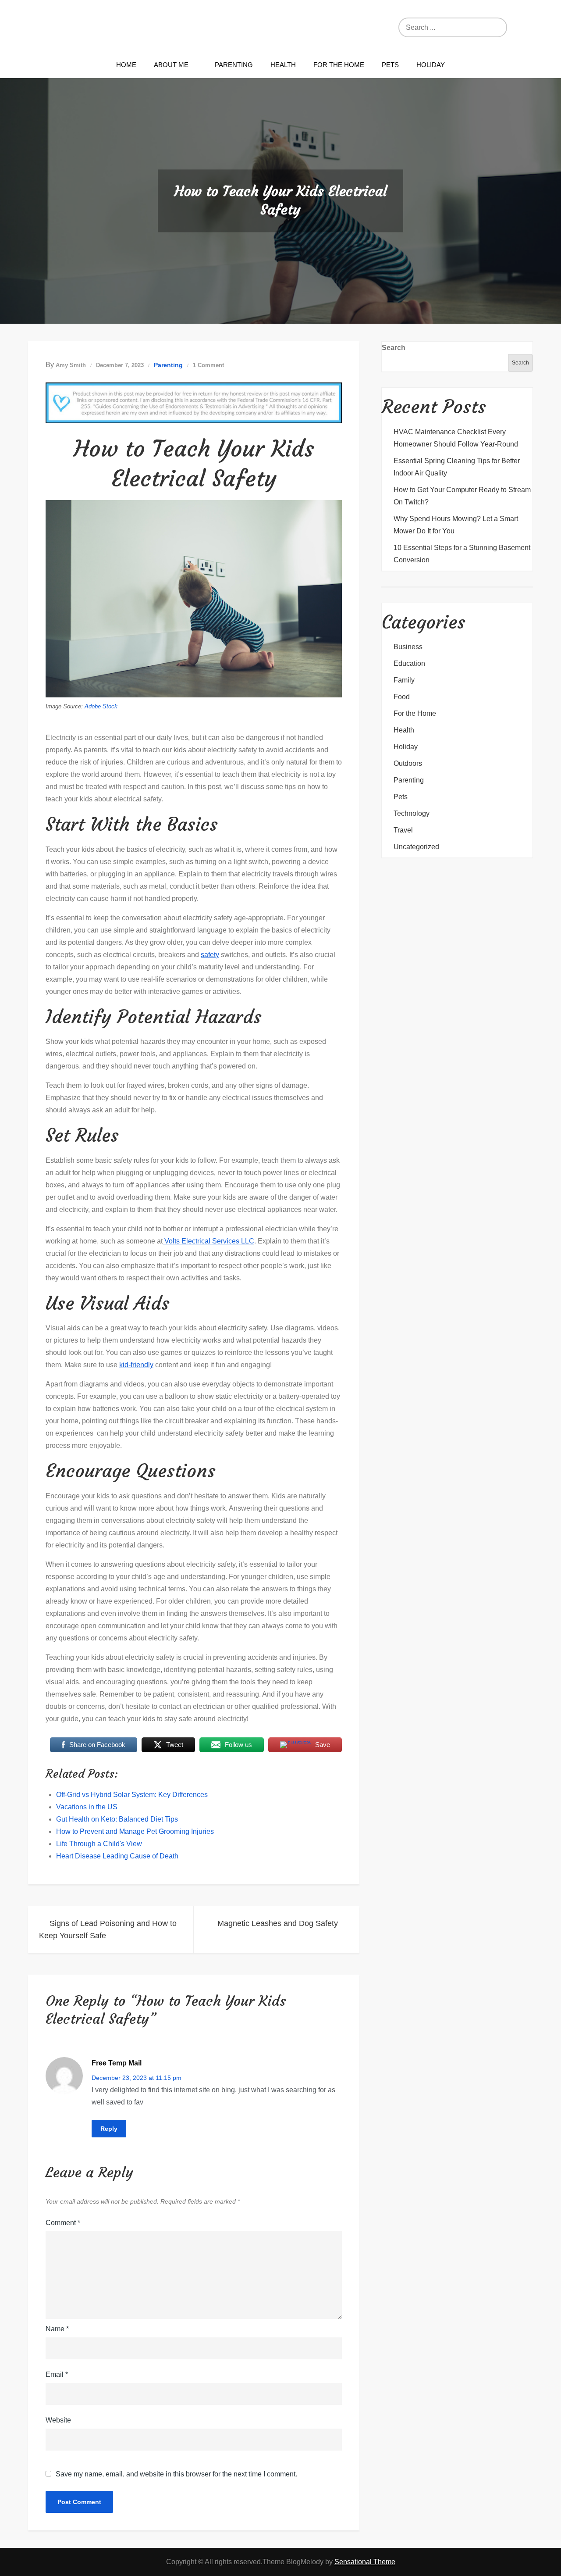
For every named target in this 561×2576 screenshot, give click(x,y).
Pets (390, 65)
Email (57, 2374)
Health (283, 65)
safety (210, 955)
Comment (63, 2223)
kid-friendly (136, 1365)
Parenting (234, 65)
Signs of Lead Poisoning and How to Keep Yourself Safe (108, 1929)
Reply (109, 2129)
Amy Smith (71, 365)
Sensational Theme (365, 2562)
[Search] (493, 27)
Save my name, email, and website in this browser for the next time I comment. (176, 2474)
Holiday (431, 65)
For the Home (339, 65)
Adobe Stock (101, 706)
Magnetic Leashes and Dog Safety (278, 1923)
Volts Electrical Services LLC (208, 1241)
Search (394, 348)
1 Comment (208, 365)
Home (126, 65)
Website (58, 2420)
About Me (171, 65)
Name (57, 2329)
